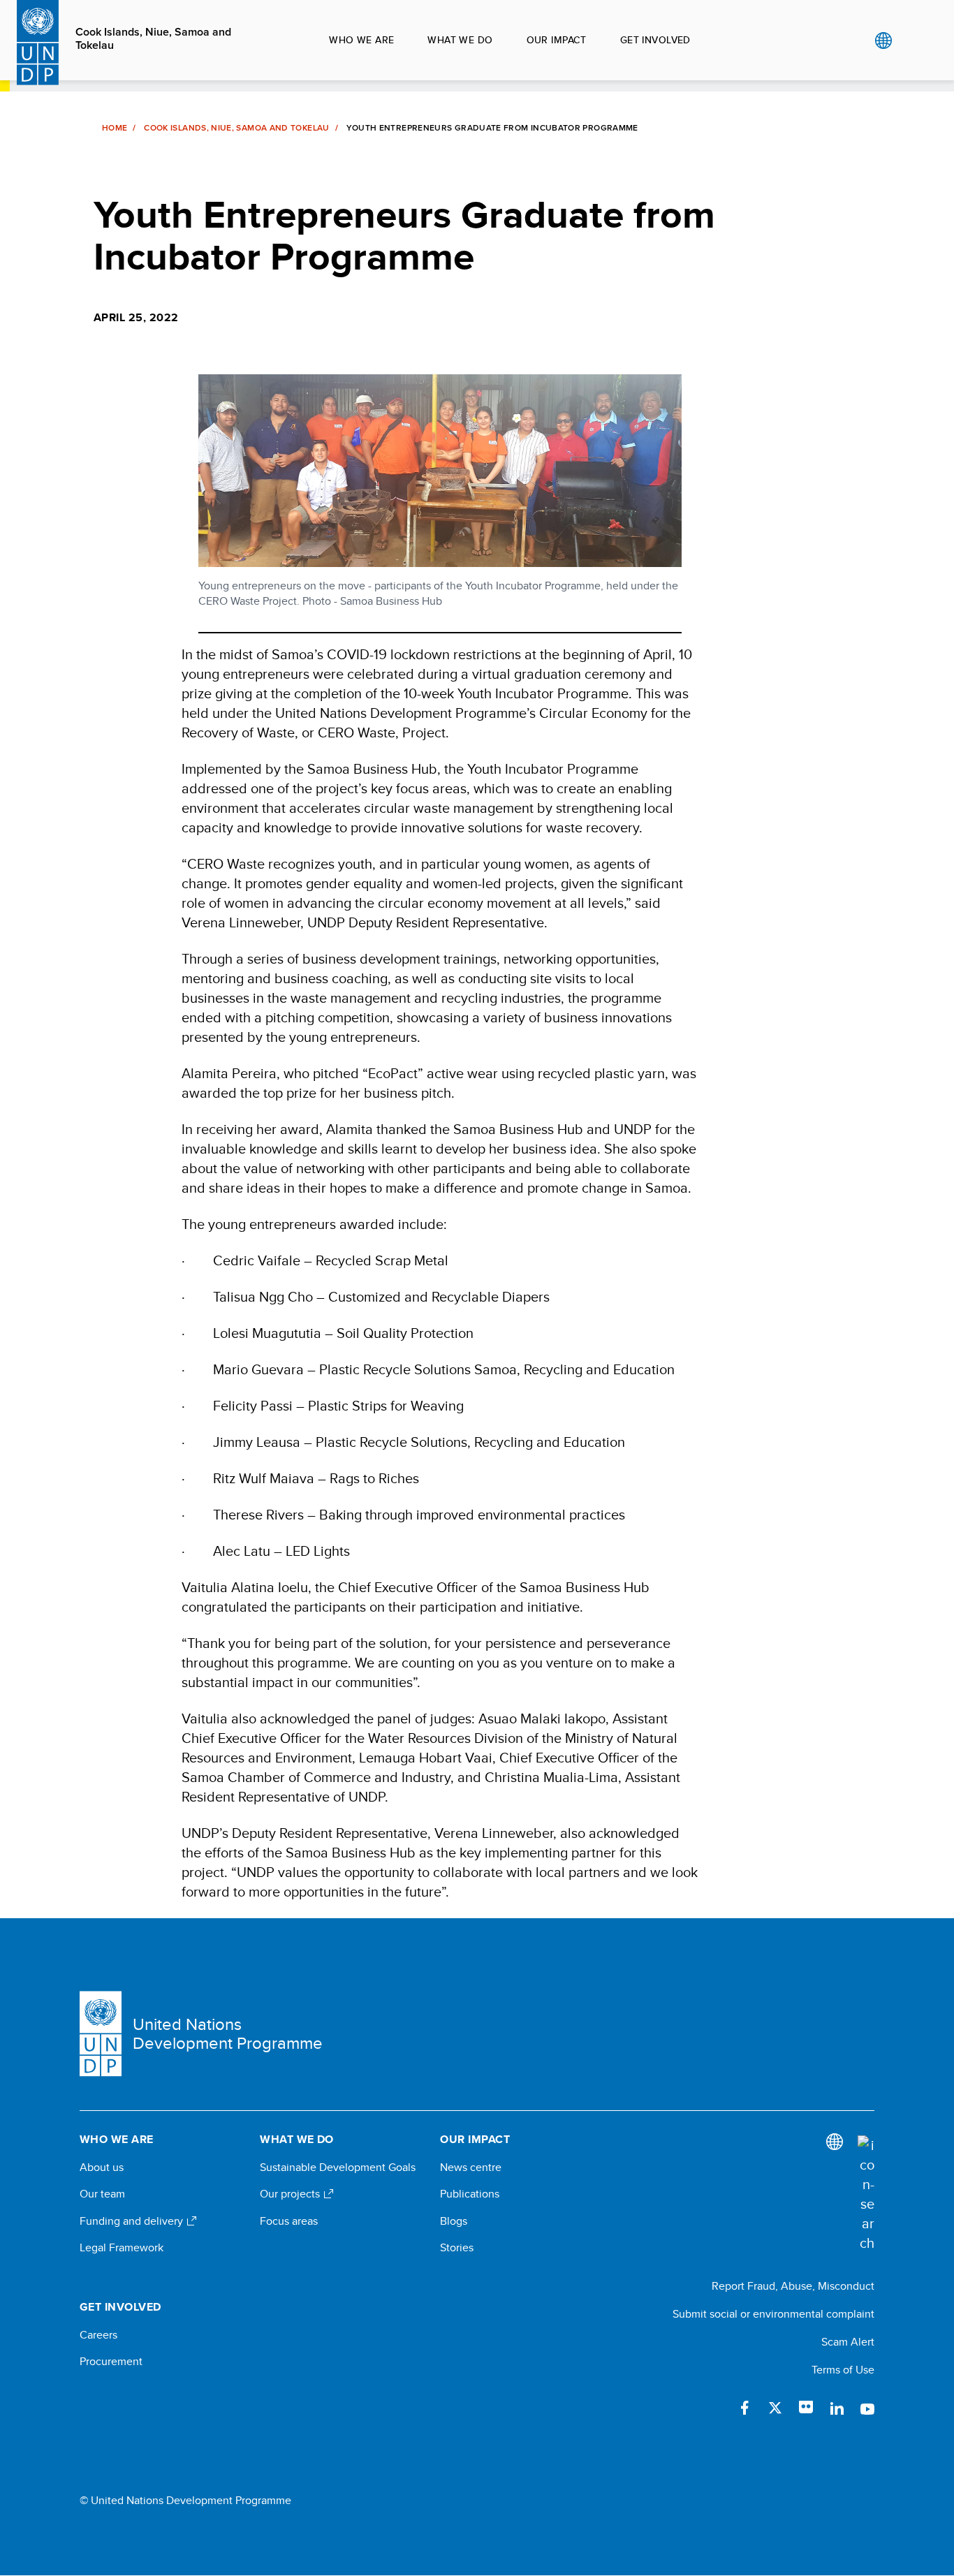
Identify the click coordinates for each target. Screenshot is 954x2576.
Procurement (111, 2362)
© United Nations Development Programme (185, 2501)
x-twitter (775, 2408)
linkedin (837, 2408)
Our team (102, 2194)
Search (912, 41)
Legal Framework (122, 2248)
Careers (98, 2335)
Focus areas (289, 2221)
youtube (867, 2408)
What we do (460, 40)
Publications (470, 2194)
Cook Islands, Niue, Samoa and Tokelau (153, 38)
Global (883, 41)
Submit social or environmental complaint (773, 2314)
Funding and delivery (133, 2221)
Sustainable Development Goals (338, 2167)
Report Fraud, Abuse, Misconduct (793, 2286)
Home (115, 128)
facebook (744, 2408)
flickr (806, 2408)
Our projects (291, 2194)
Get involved (655, 40)
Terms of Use (843, 2370)
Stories (457, 2248)
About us (102, 2167)
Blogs (454, 2221)
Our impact (557, 40)
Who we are (361, 40)
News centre (471, 2167)
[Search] (866, 2194)
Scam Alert (848, 2342)
